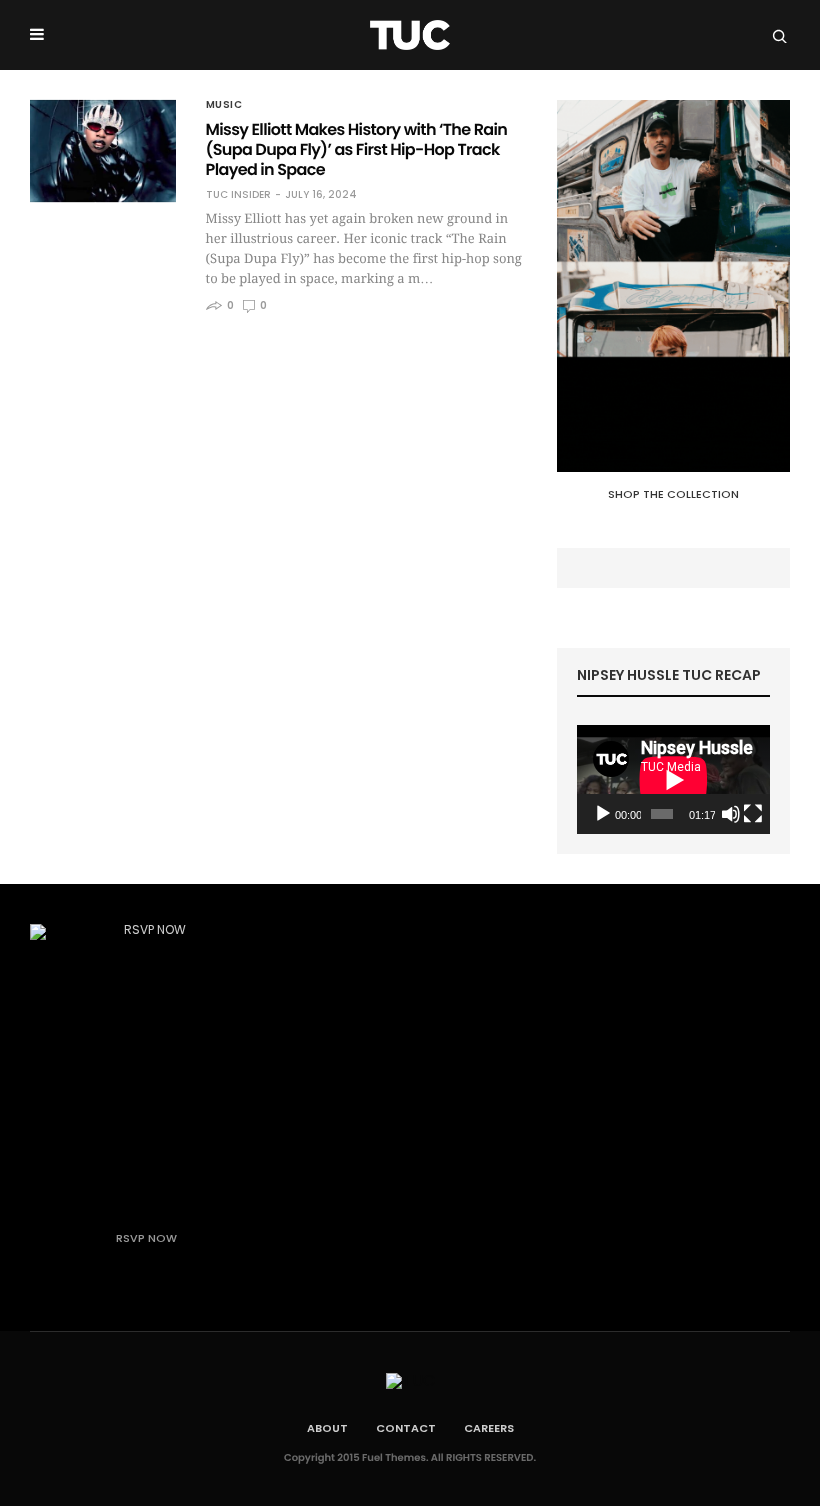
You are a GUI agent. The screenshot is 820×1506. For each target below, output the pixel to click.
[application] (673, 779)
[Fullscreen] (753, 814)
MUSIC (224, 105)
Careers (489, 1428)
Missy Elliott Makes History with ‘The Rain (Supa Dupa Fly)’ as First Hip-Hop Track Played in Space (357, 149)
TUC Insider (238, 195)
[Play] (603, 814)
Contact (406, 1428)
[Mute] (731, 814)
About (327, 1428)
